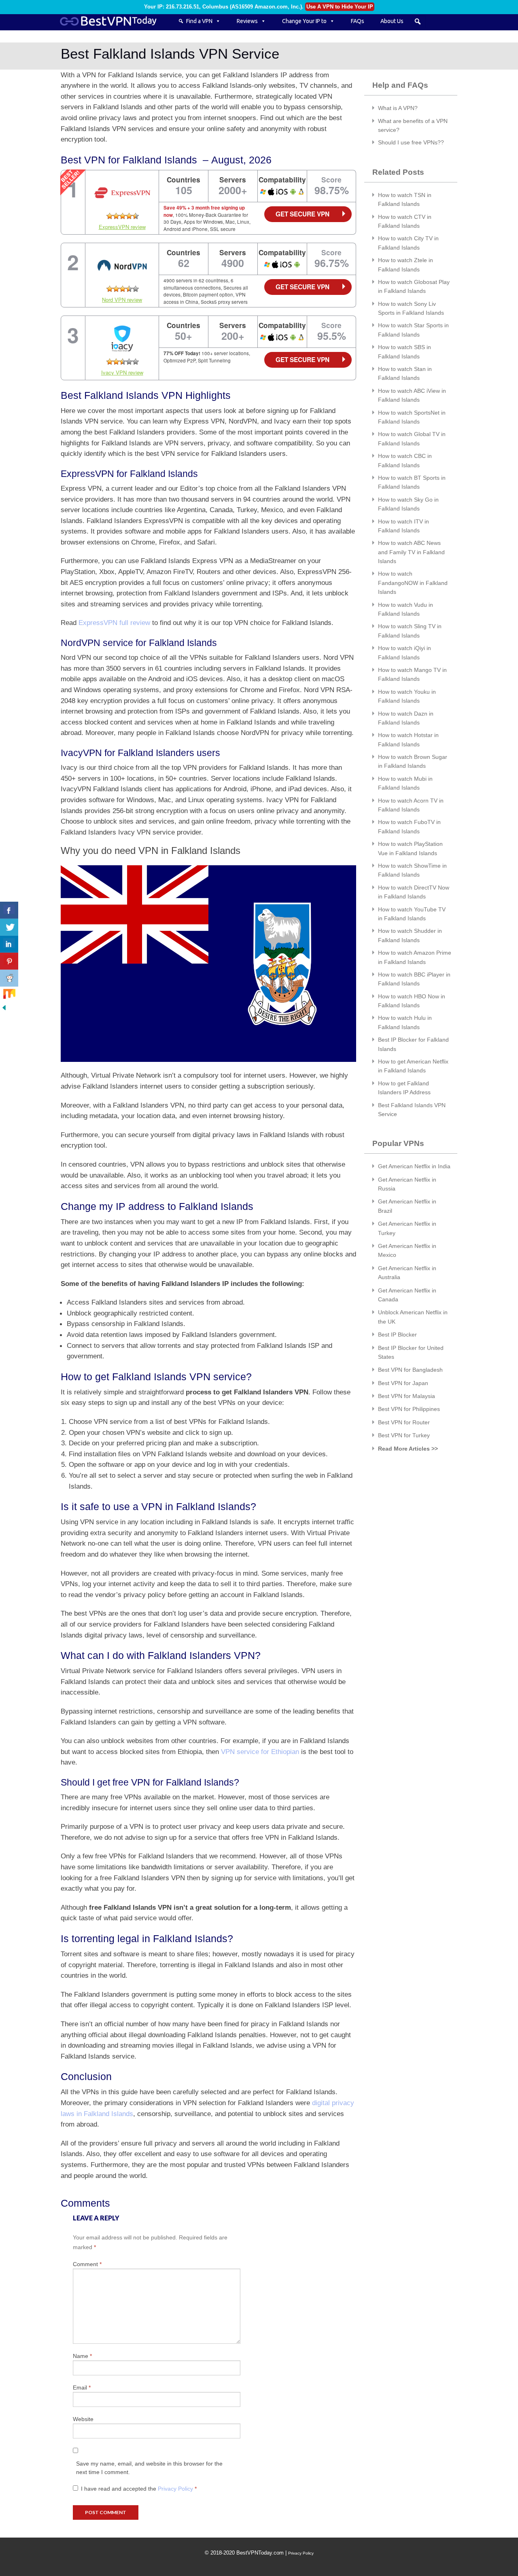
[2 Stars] (116, 216)
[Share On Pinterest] (9, 961)
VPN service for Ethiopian (260, 1752)
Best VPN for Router (404, 1422)
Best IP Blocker (397, 1335)
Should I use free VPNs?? (411, 142)
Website (83, 2419)
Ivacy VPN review (122, 372)
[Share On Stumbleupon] (9, 995)
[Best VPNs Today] (113, 21)
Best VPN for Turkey (404, 1435)
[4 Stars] (129, 216)
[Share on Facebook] (9, 910)
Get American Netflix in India (414, 1166)
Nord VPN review (122, 300)
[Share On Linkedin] (9, 944)
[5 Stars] (136, 216)
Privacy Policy (176, 2489)
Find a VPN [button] (199, 21)
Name (82, 2356)
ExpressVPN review (122, 227)
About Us (392, 21)
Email (82, 2387)
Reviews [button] (247, 21)
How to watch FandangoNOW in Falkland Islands (413, 583)
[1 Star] (110, 216)
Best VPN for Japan (403, 1383)
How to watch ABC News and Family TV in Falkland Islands (411, 552)
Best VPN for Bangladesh (410, 1370)
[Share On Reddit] (9, 978)
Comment (87, 2264)
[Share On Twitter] (9, 927)
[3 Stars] (123, 216)
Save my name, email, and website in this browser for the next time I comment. (149, 2468)
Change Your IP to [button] (304, 21)
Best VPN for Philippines (409, 1409)
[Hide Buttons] (4, 1007)
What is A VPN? (398, 108)
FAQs (358, 21)
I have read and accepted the (139, 2489)
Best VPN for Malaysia (407, 1396)
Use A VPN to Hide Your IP (340, 7)
